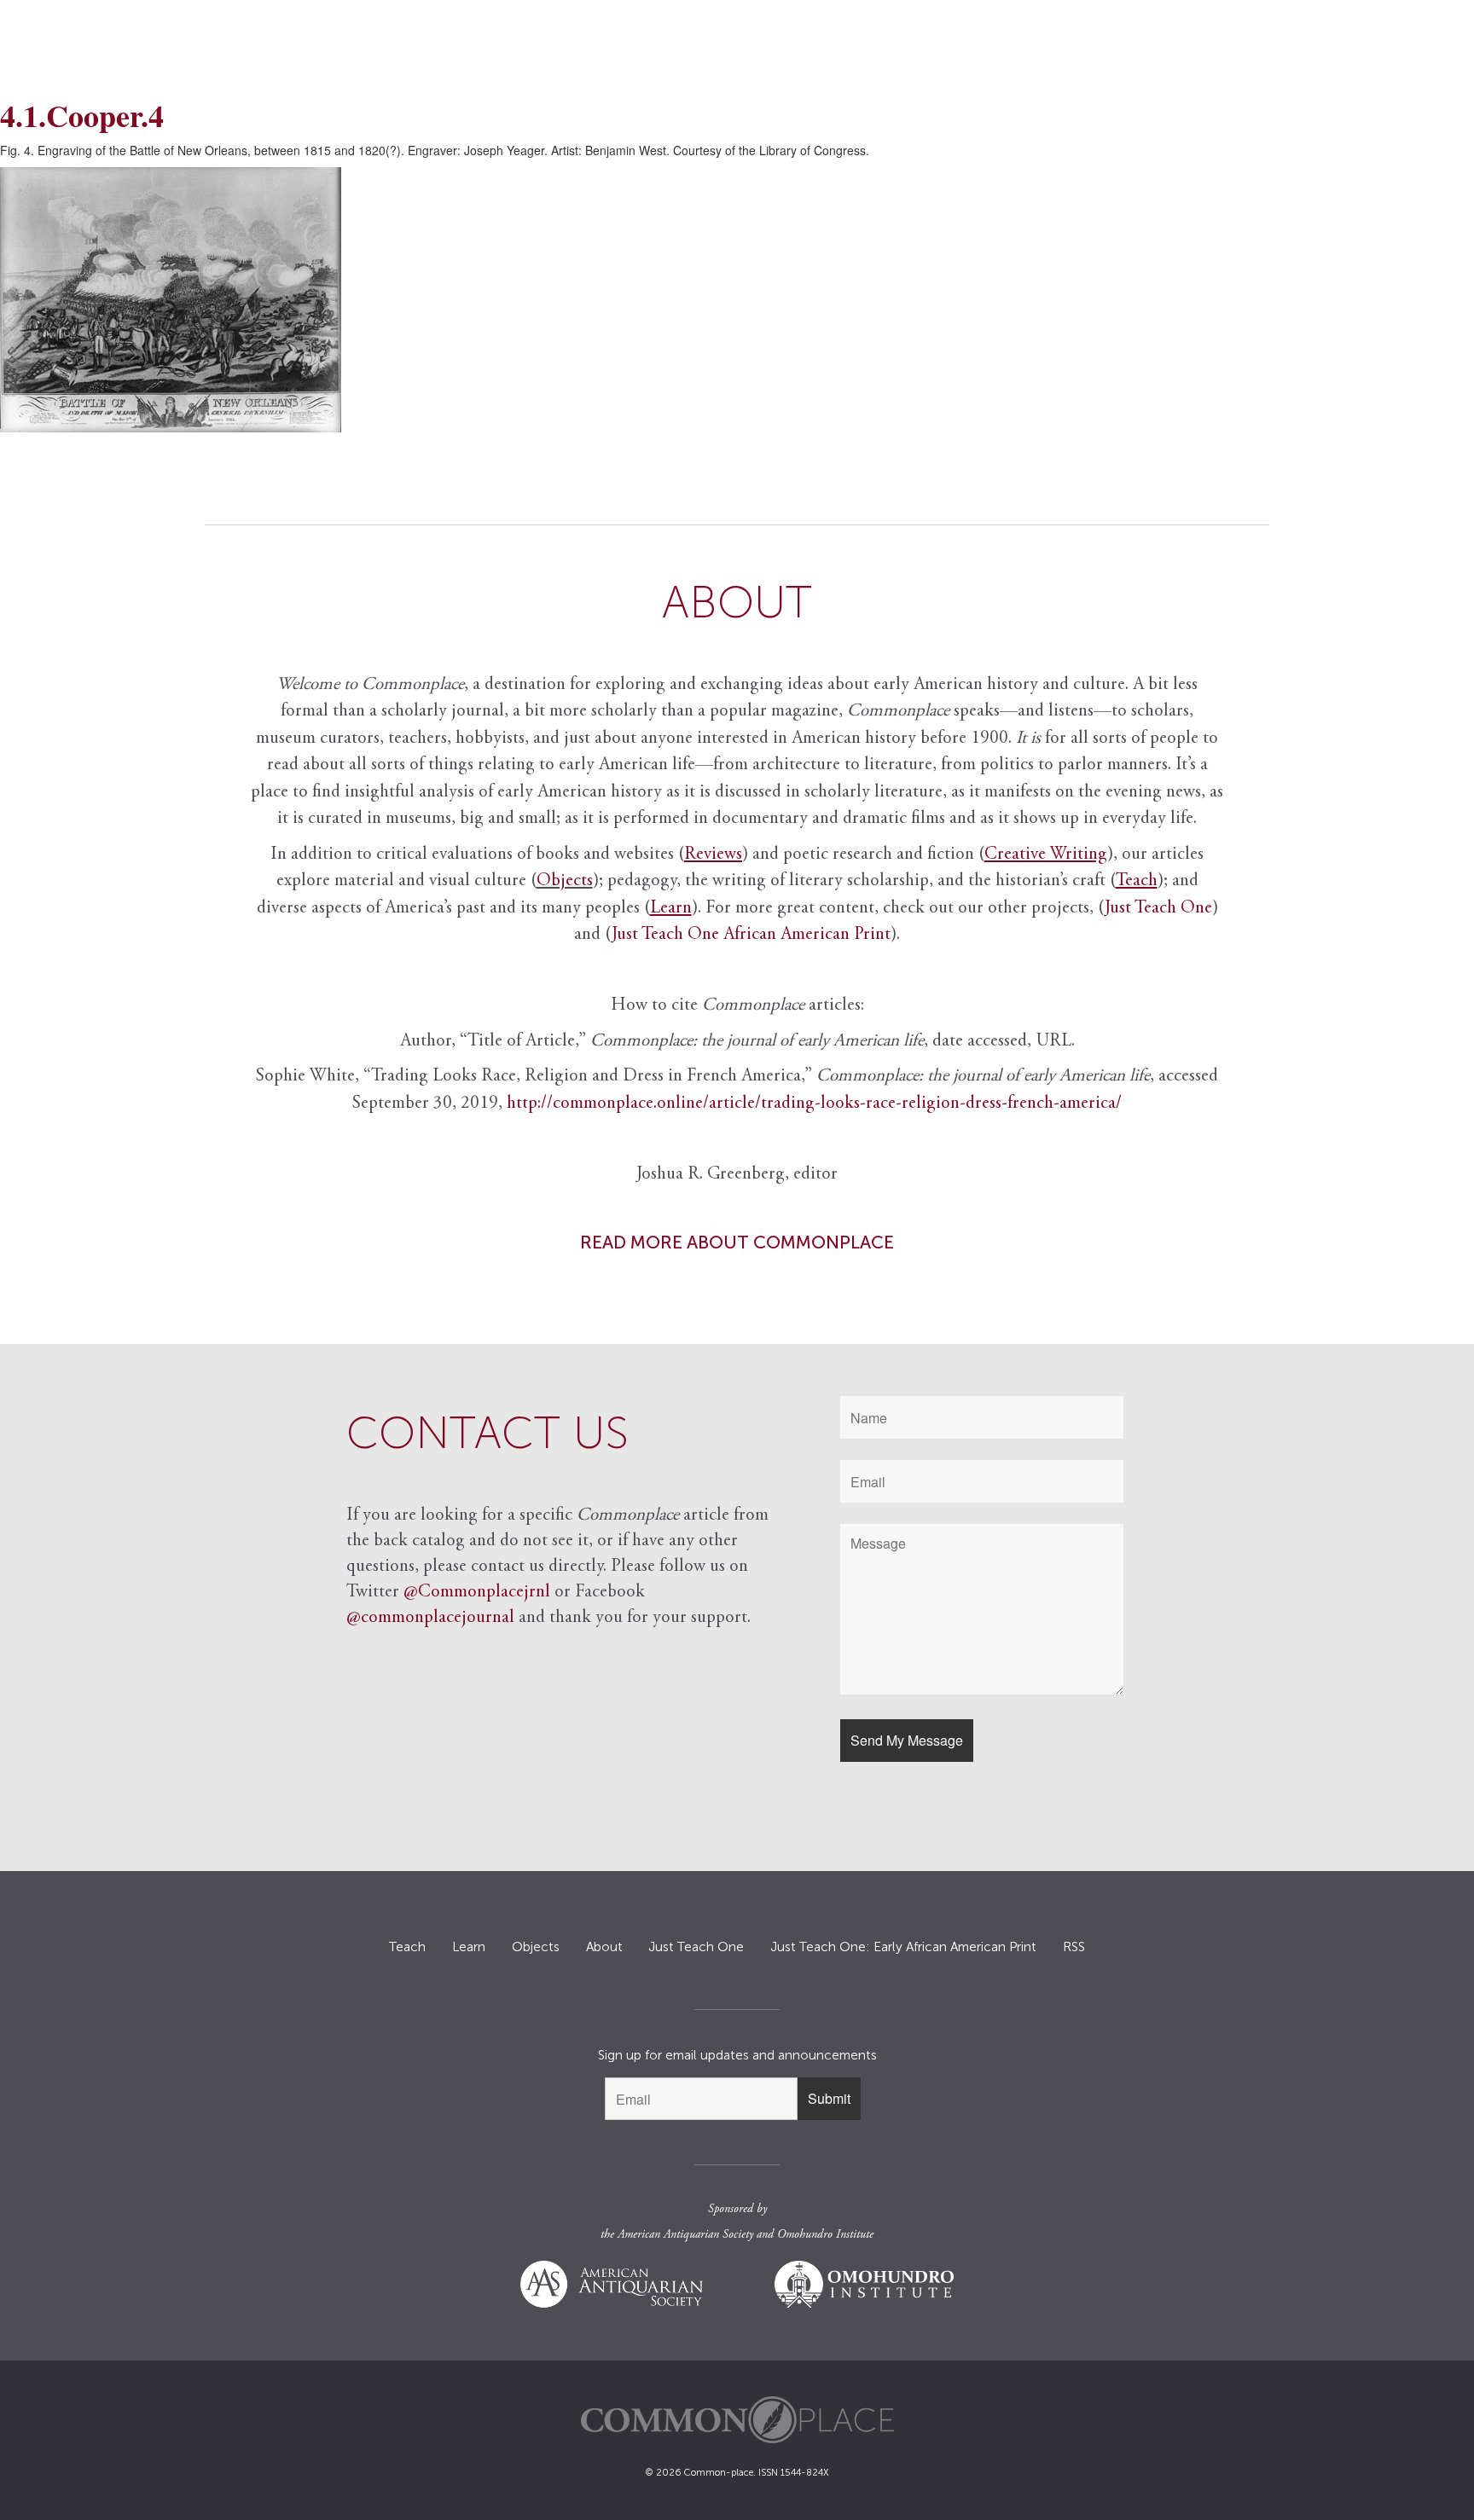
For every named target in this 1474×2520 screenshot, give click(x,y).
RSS (1074, 1947)
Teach (407, 1947)
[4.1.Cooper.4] (737, 300)
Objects (565, 881)
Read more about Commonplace (737, 1242)
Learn (469, 1947)
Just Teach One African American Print (751, 935)
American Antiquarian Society (685, 2235)
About (604, 1947)
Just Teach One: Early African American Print (903, 1947)
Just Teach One (1158, 909)
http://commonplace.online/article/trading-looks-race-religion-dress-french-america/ (814, 1104)
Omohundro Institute (825, 2235)
